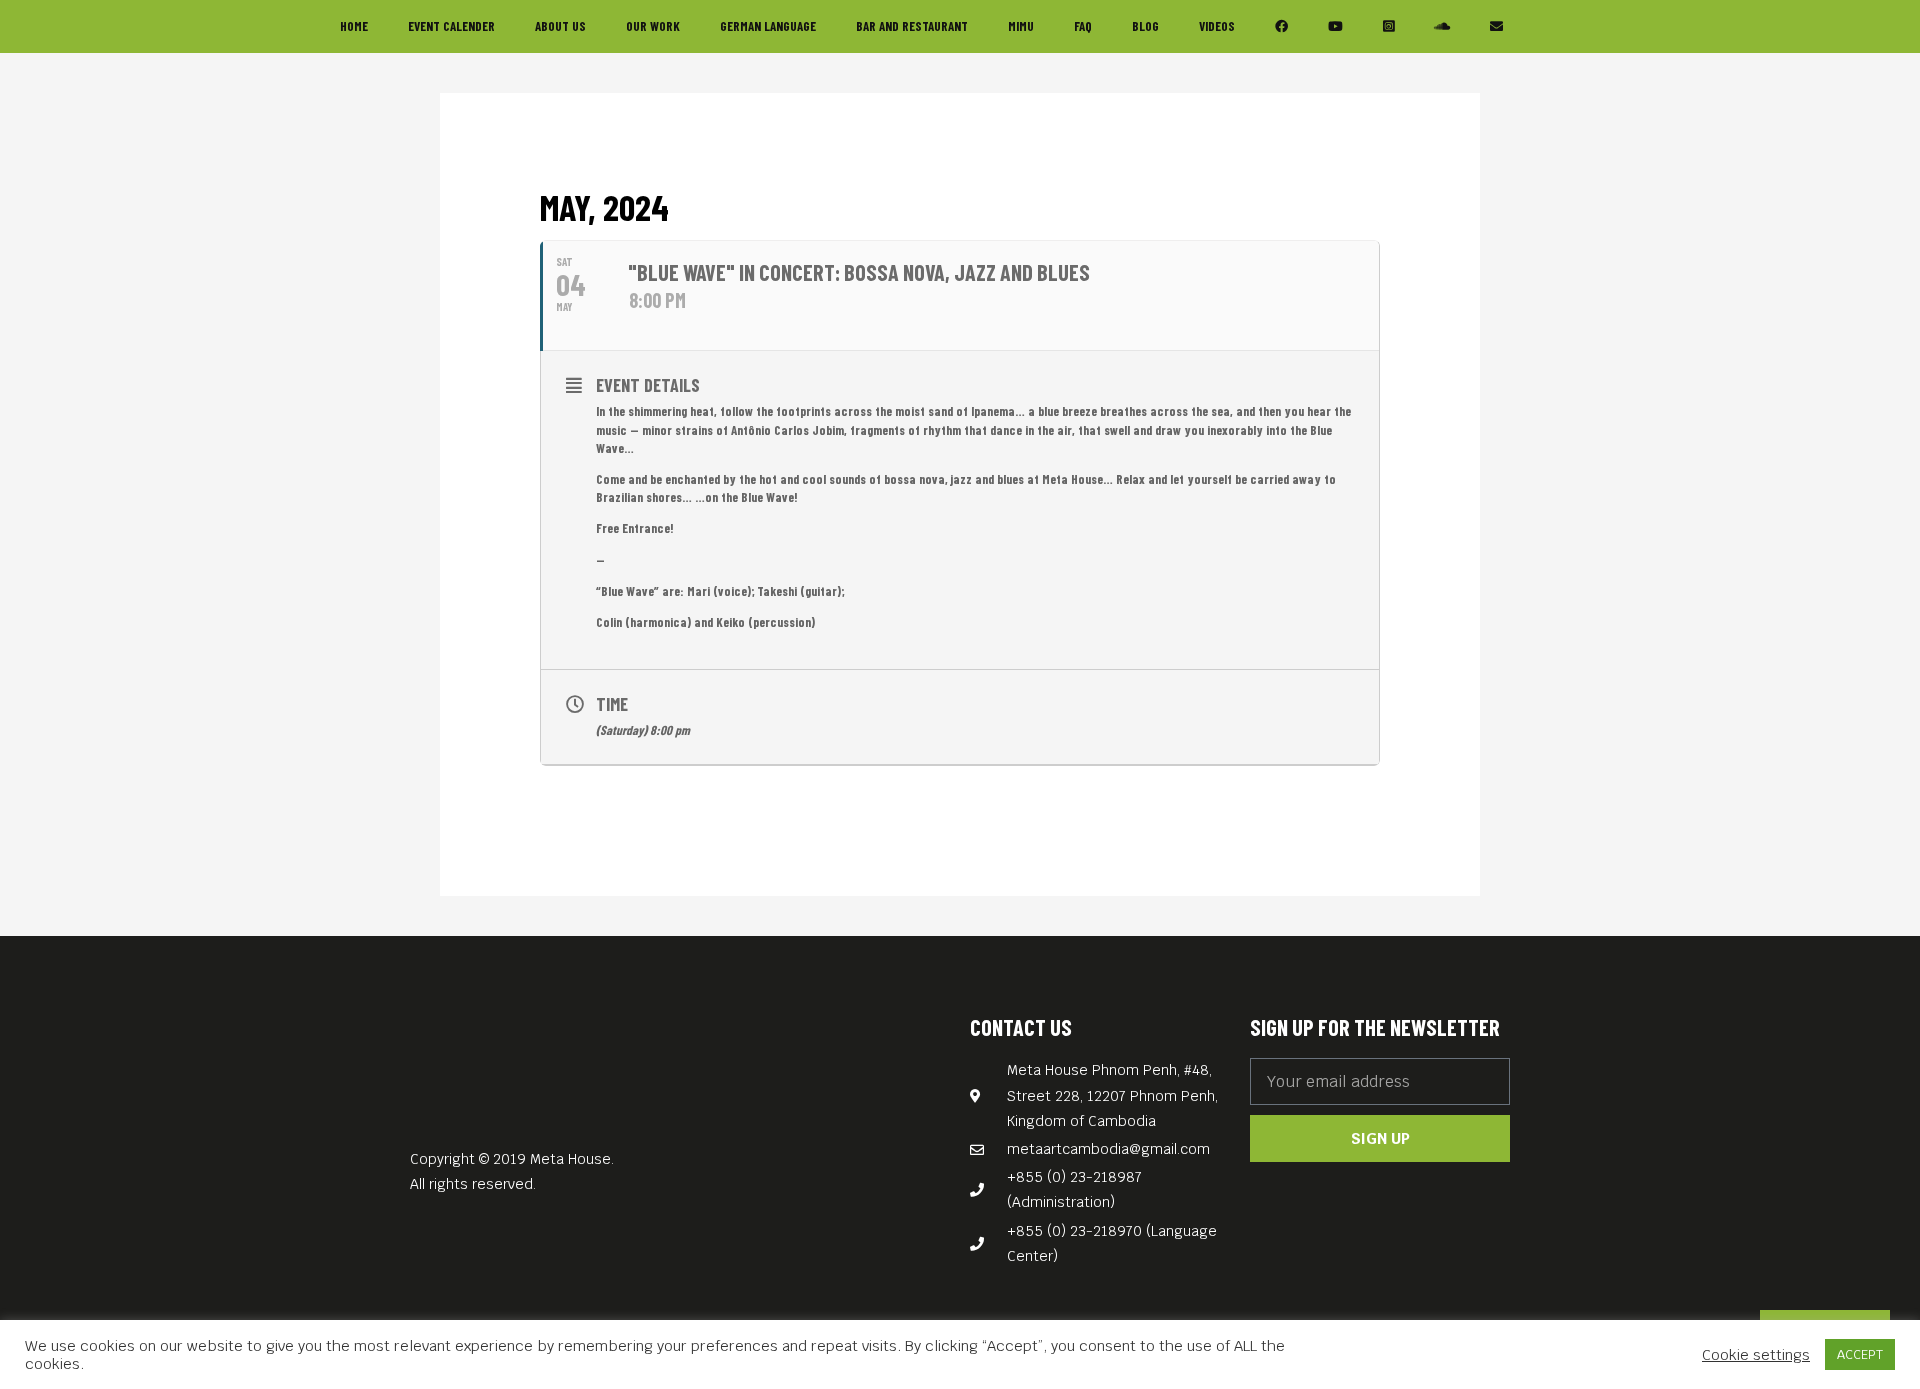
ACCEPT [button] (1860, 1354)
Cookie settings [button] (1756, 1355)
